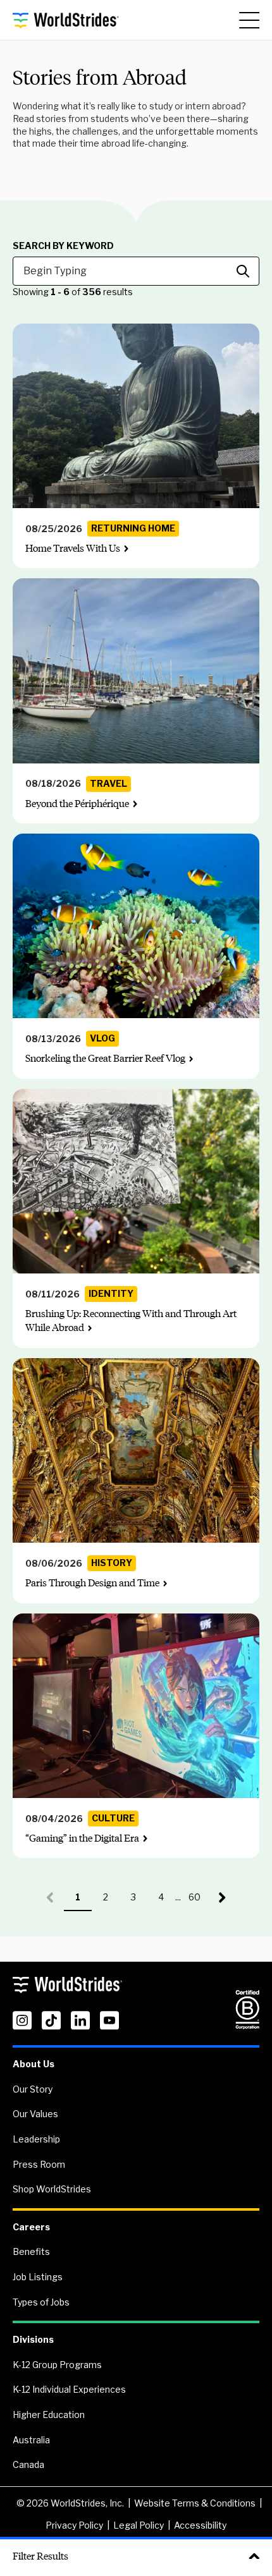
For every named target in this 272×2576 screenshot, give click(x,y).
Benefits (31, 2251)
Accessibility (200, 2525)
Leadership (36, 2139)
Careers (31, 2227)
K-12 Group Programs (57, 2365)
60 (199, 1901)
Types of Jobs (41, 2302)
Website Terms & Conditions (195, 2503)
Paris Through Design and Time (92, 1583)
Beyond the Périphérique (77, 804)
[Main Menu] (249, 20)
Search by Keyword (63, 246)
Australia (31, 2440)
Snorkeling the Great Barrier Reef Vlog (105, 1058)
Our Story (33, 2089)
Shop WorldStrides (52, 2189)
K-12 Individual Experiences (69, 2389)
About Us (34, 2064)
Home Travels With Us (73, 548)
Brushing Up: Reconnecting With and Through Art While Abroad (131, 1321)
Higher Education (49, 2415)
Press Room (39, 2164)
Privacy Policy (74, 2525)
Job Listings (38, 2277)
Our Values (35, 2114)
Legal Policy (139, 2525)
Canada (28, 2464)
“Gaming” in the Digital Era (82, 1838)
